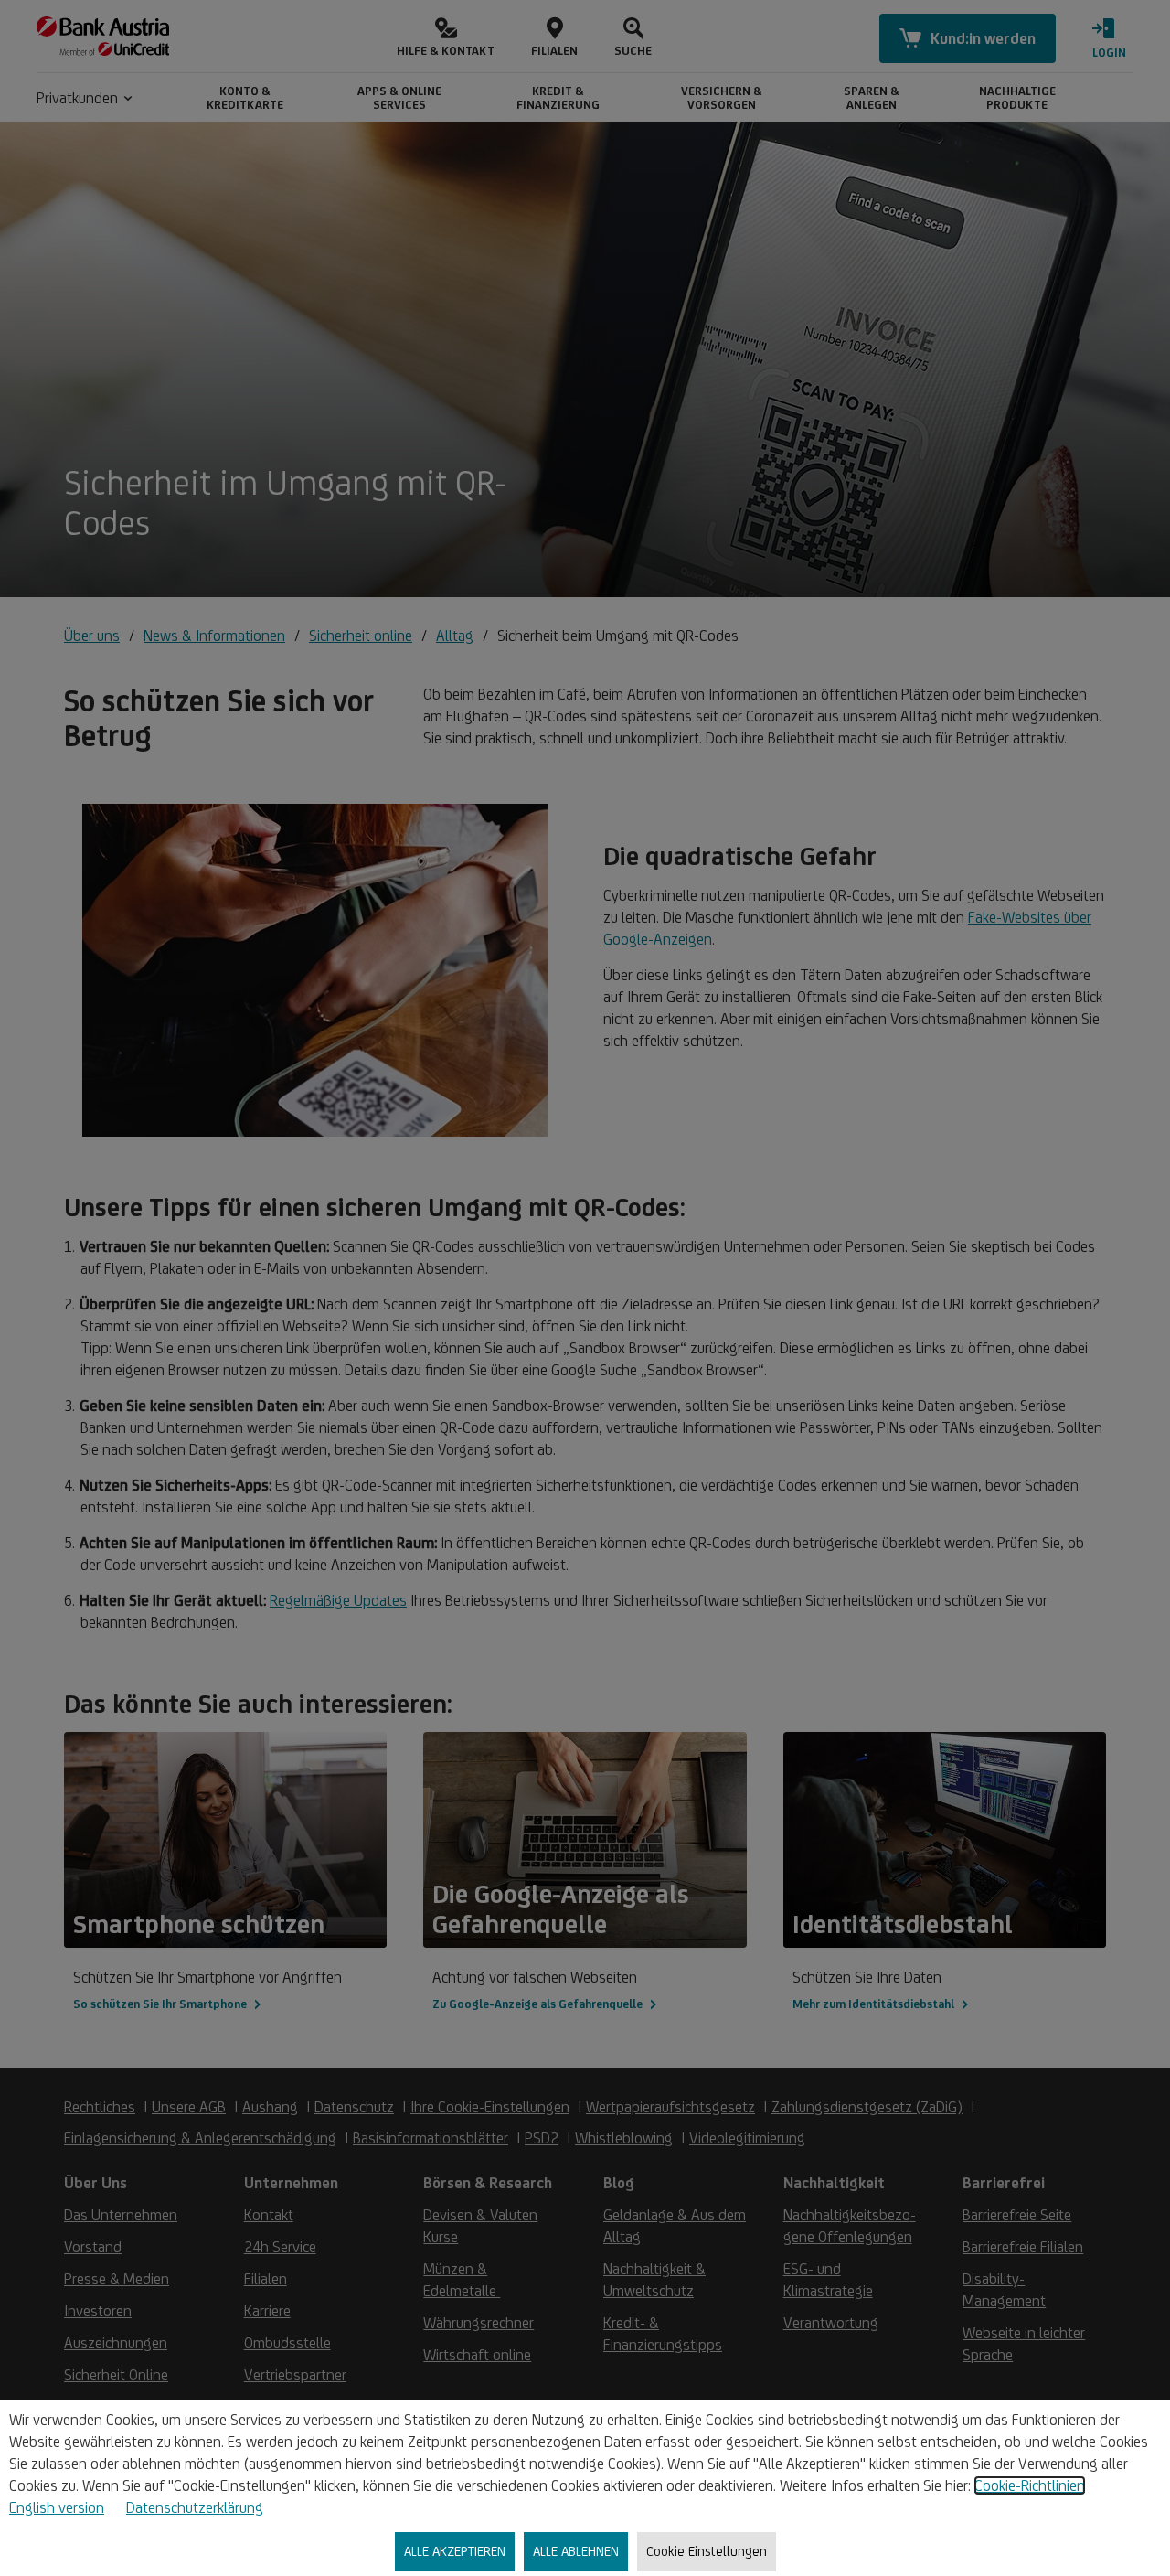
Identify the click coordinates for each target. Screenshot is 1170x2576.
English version (57, 2507)
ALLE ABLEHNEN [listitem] (576, 2551)
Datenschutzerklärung (195, 2507)
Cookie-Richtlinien (1030, 2485)
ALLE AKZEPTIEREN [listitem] (455, 2551)
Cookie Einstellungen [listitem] (707, 2551)
